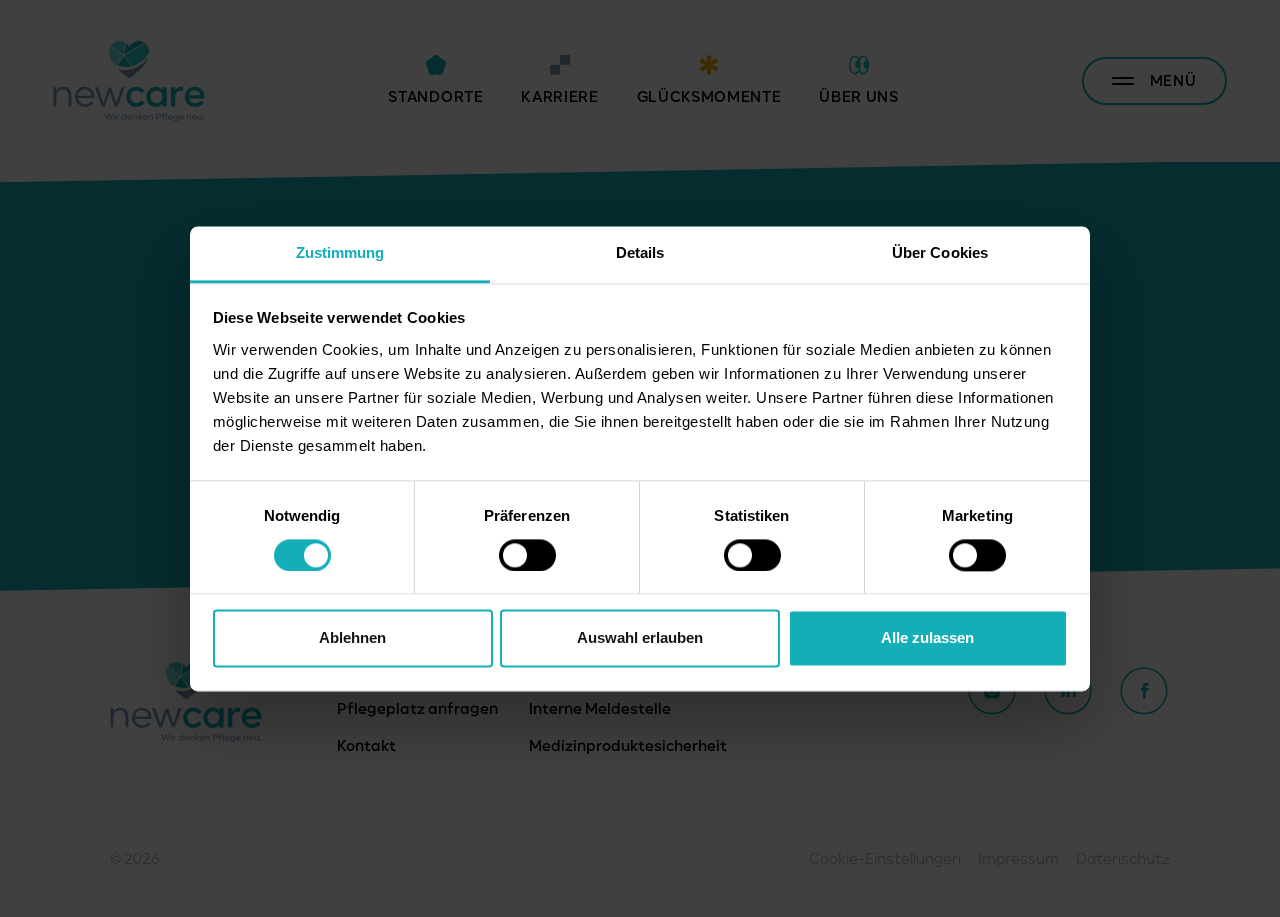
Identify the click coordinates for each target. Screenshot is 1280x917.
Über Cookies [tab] (940, 252)
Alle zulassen (927, 638)
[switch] (527, 555)
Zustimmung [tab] (340, 252)
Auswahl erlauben (640, 638)
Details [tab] (640, 252)
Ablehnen (352, 638)
